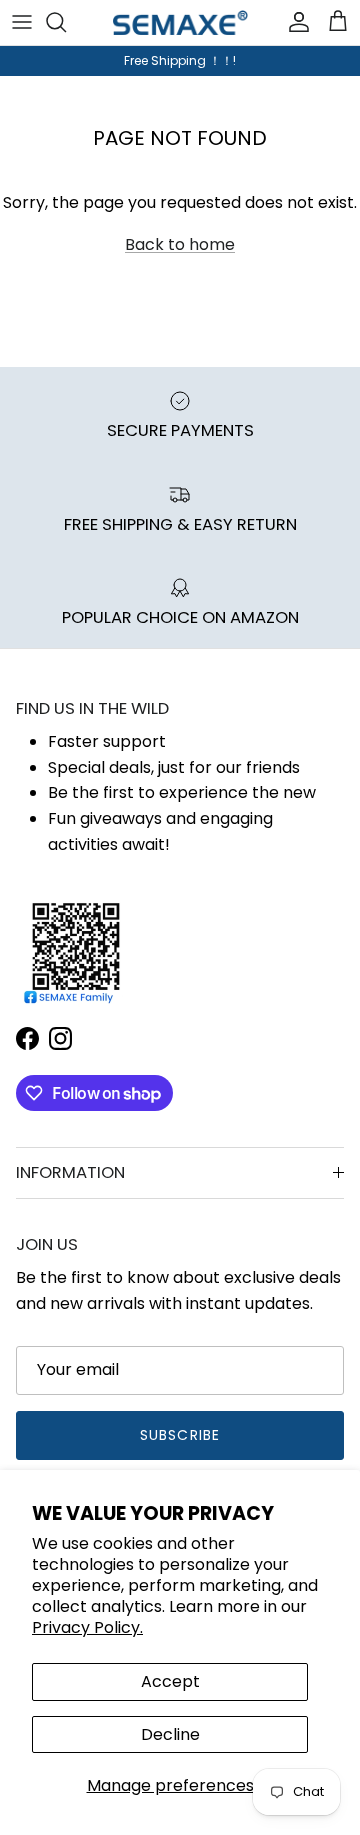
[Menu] (22, 22)
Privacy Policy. (87, 1627)
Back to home (180, 244)
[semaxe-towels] (180, 22)
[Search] (66, 22)
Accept (170, 1681)
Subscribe (180, 1435)
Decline (170, 1734)
